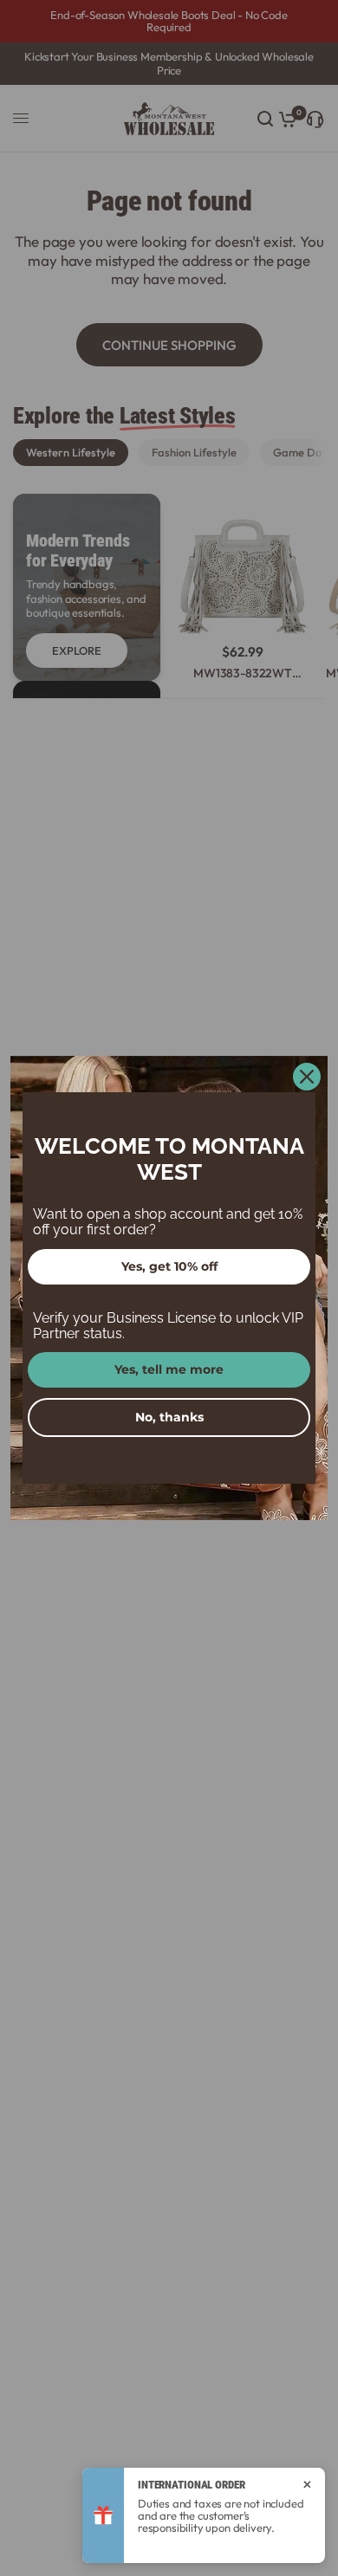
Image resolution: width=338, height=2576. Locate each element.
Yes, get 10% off (169, 1266)
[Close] (307, 1077)
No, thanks (169, 1417)
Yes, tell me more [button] (169, 1369)
